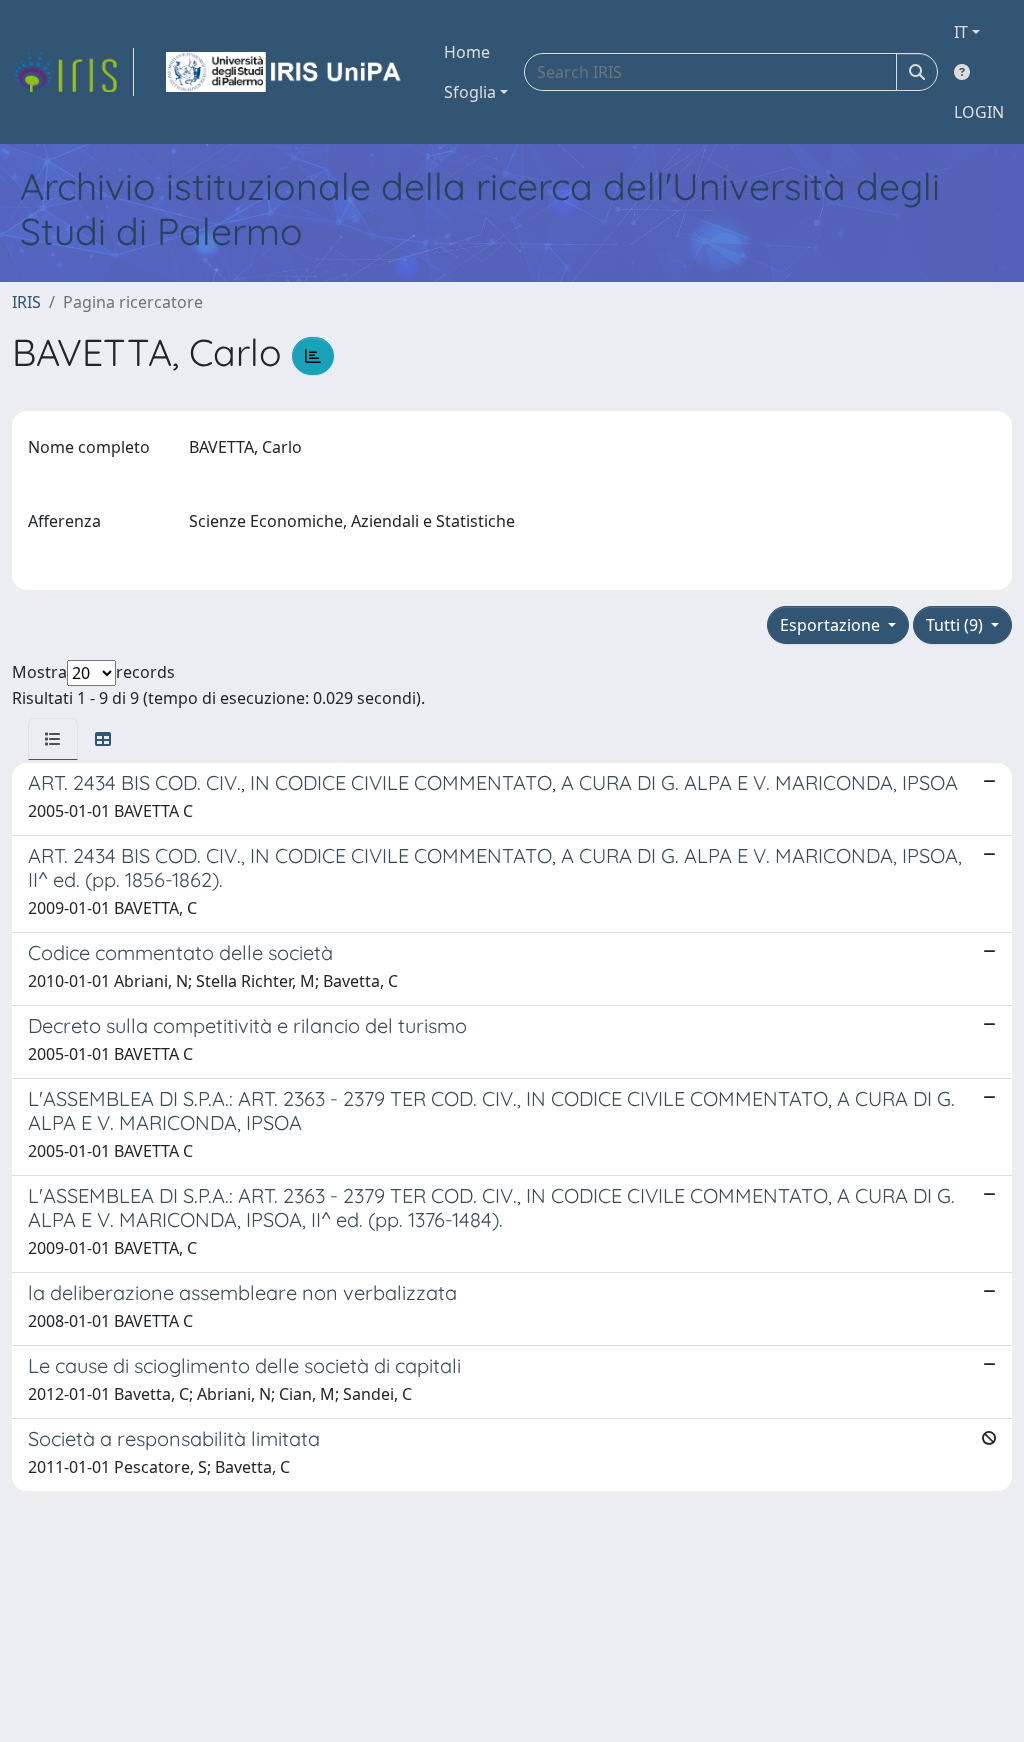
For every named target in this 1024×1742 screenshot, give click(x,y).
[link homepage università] (285, 72)
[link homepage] (73, 72)
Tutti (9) (956, 625)
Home (467, 52)
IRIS (26, 302)
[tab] (53, 739)
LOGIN (979, 112)
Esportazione (832, 625)
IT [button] (961, 32)
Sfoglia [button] (470, 92)
